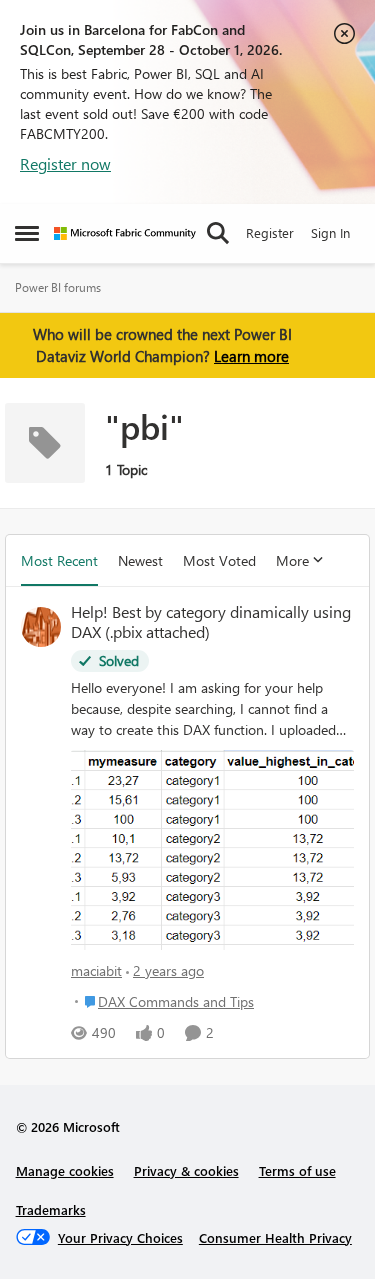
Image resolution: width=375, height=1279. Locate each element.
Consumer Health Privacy (275, 1237)
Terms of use (297, 1170)
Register (270, 232)
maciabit (96, 970)
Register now (65, 163)
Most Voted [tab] (219, 560)
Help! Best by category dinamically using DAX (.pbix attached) (211, 622)
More (292, 560)
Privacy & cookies (186, 1170)
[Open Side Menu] (27, 233)
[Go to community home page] (125, 233)
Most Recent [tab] (59, 560)
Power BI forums (58, 287)
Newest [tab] (140, 560)
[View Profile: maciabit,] (41, 627)
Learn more (251, 356)
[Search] (218, 233)
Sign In (330, 232)
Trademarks (51, 1209)
